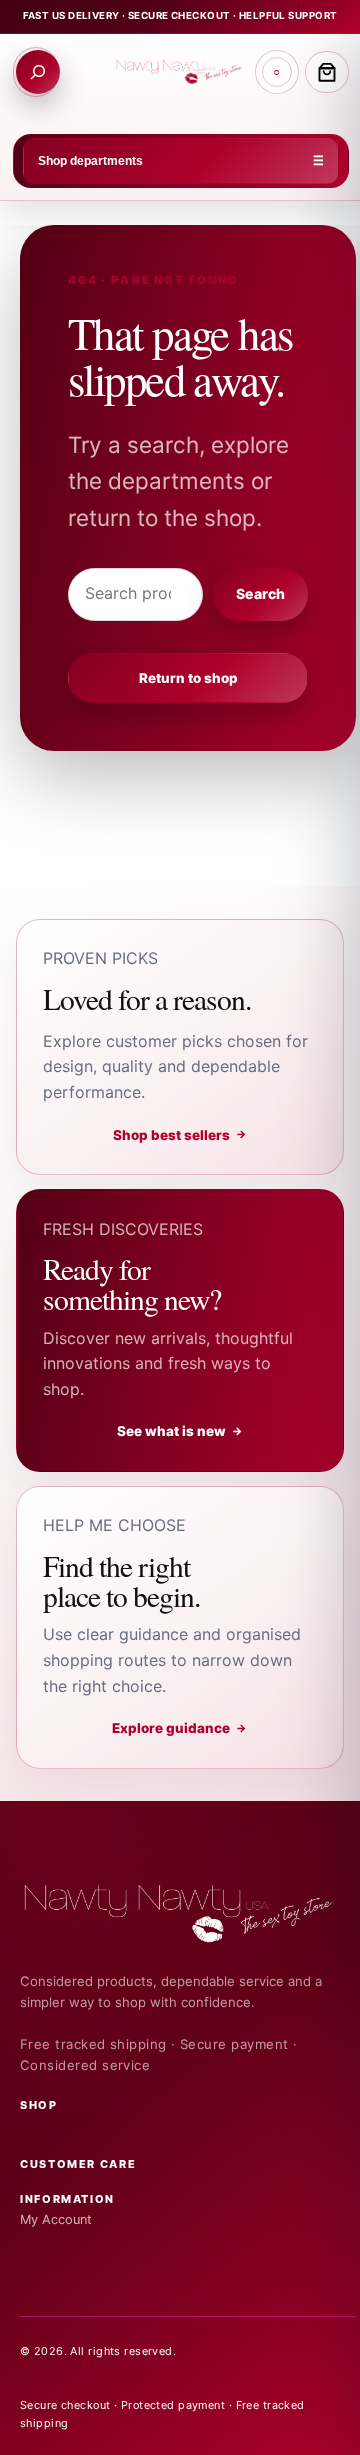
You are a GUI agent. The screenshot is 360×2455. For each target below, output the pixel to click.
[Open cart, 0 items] (327, 72)
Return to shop (188, 678)
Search (260, 593)
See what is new (180, 1431)
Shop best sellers (180, 1135)
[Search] (38, 72)
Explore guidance (180, 1728)
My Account (56, 2219)
